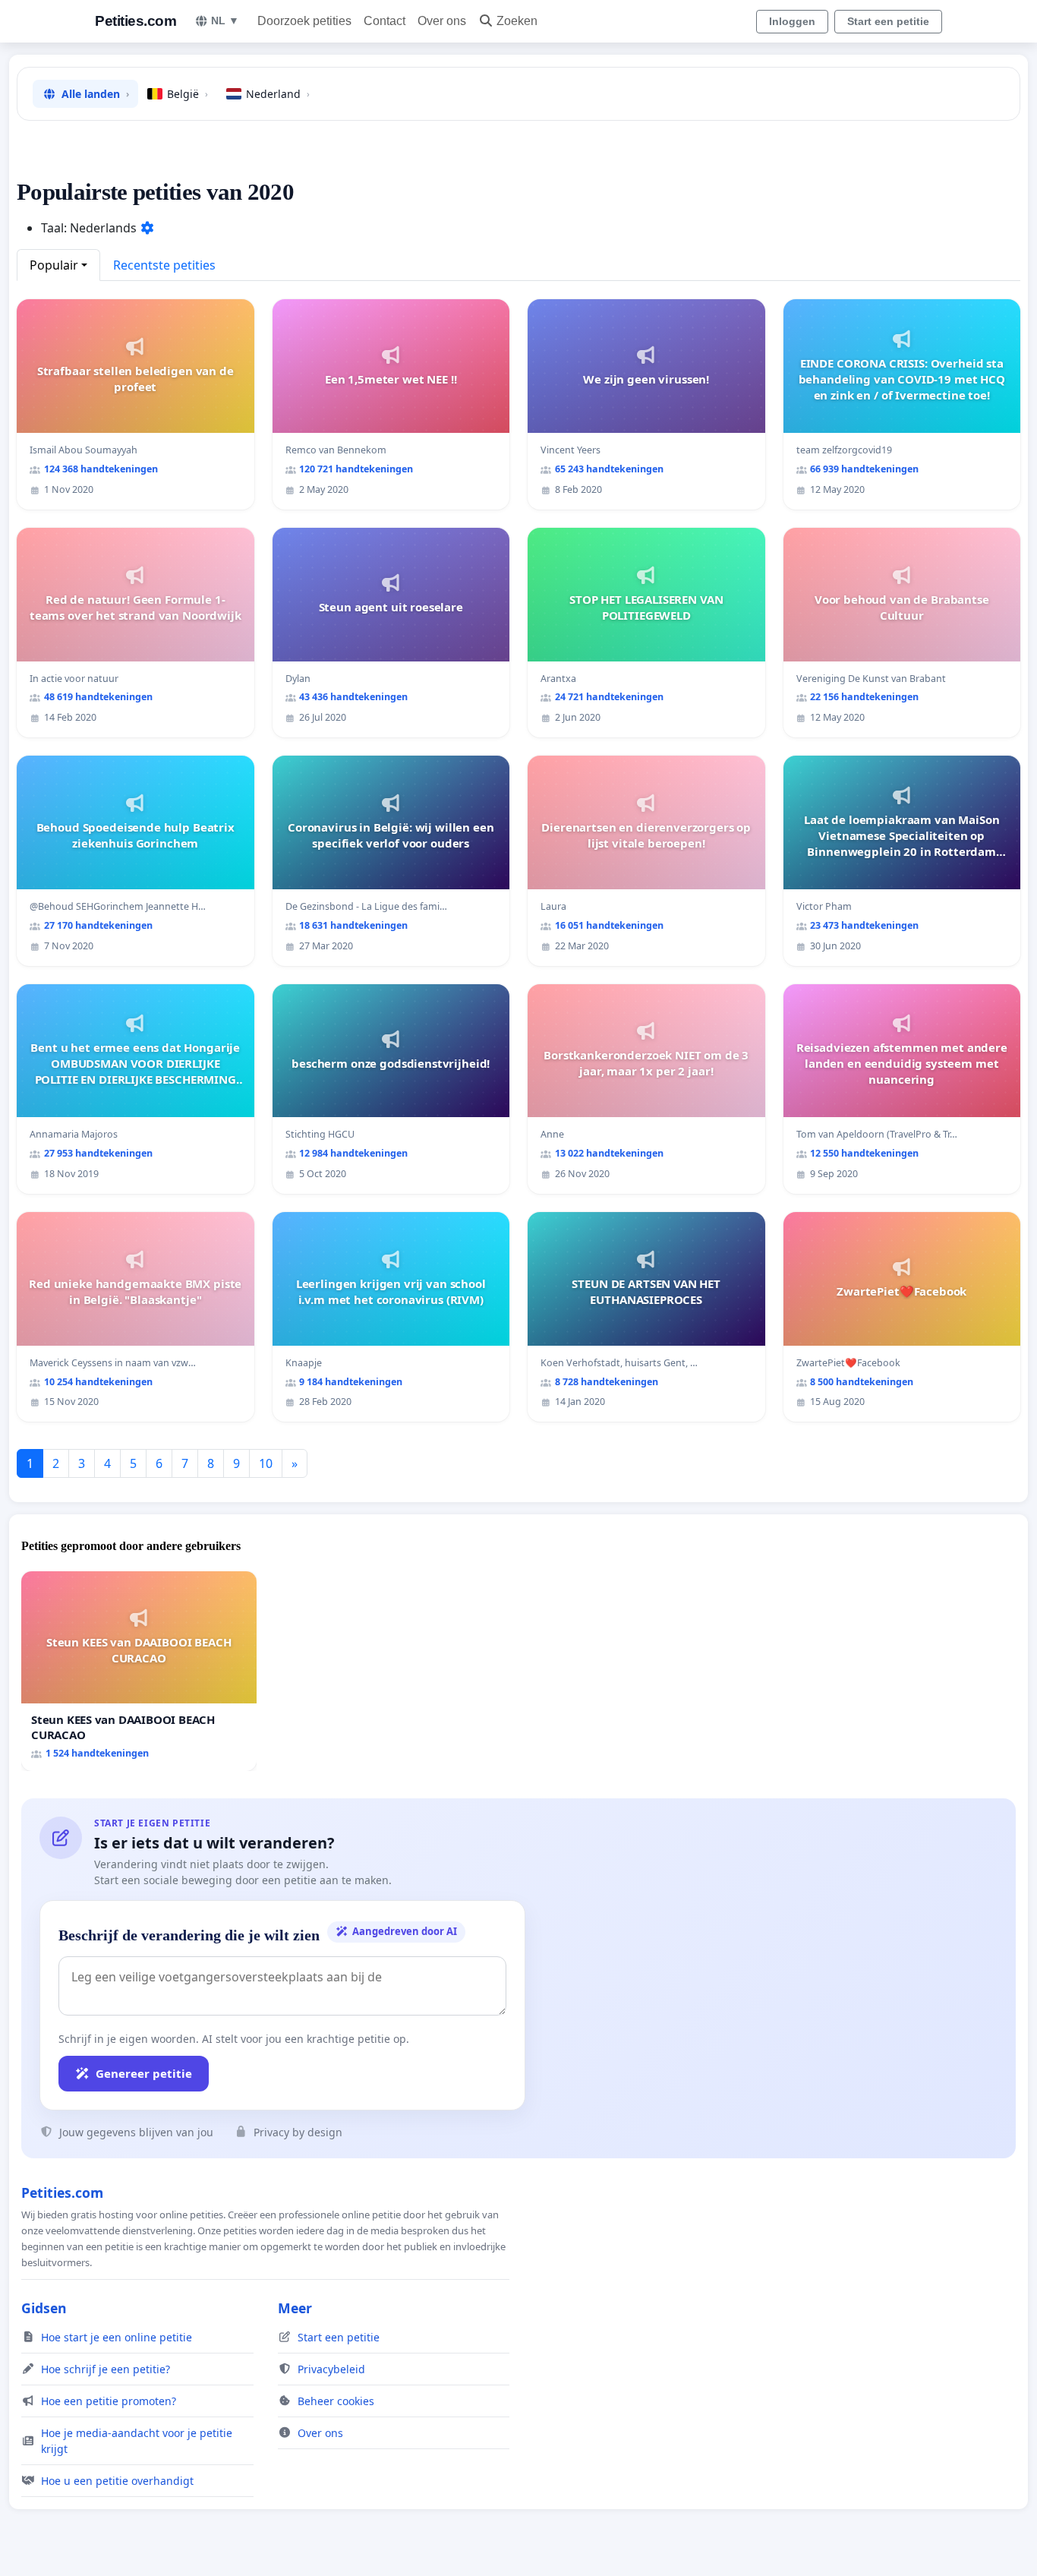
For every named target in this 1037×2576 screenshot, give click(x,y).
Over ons (442, 21)
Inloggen (792, 21)
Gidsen (44, 2308)
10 (266, 1463)
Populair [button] (54, 265)
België (188, 94)
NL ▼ (225, 21)
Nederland (278, 94)
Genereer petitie (144, 2073)
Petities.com (136, 21)
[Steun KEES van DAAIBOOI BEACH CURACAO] (139, 1671)
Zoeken (517, 21)
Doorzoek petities (304, 21)
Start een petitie (888, 21)
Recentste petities (164, 265)
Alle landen (95, 94)
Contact (385, 21)
